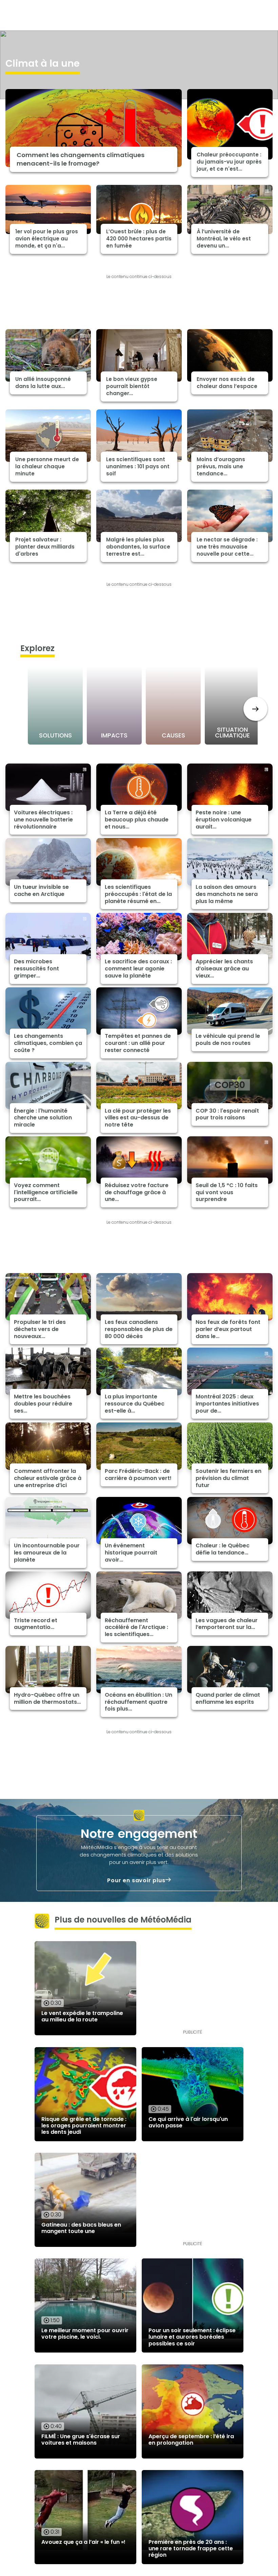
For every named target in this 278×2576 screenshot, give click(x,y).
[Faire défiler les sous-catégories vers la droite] (255, 709)
